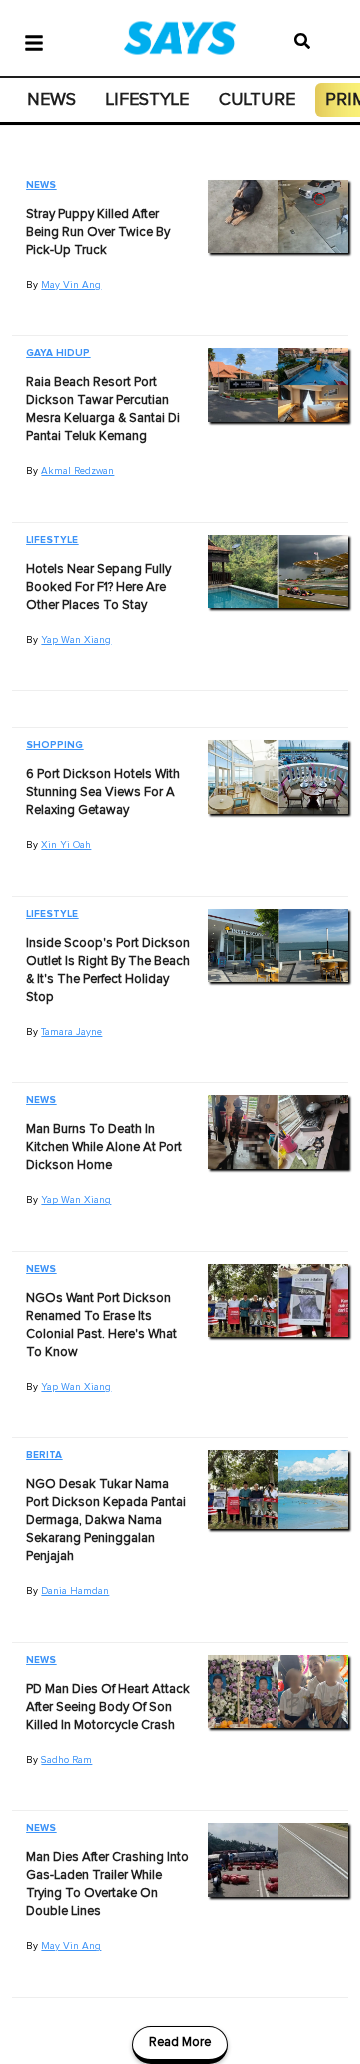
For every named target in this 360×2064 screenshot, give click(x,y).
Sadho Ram (66, 1760)
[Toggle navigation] (34, 41)
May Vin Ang (71, 285)
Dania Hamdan (75, 1591)
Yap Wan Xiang (76, 640)
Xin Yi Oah (66, 845)
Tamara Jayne (71, 1032)
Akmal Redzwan (77, 471)
